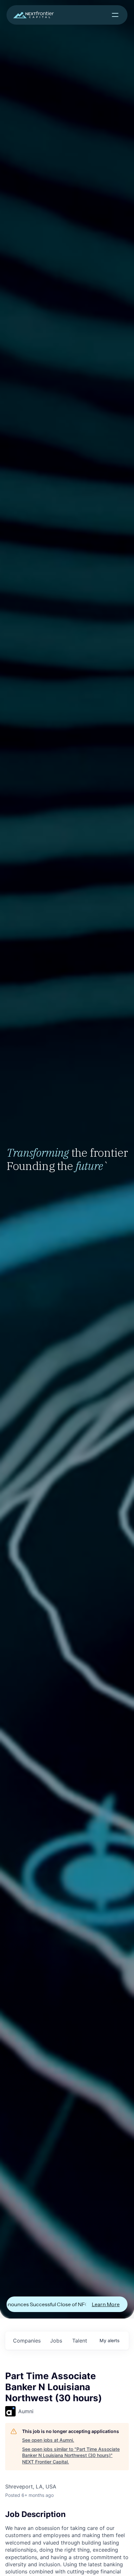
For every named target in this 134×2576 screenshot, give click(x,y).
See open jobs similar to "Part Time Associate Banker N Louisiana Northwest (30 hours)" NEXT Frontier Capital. (71, 2455)
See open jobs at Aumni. (48, 2440)
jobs (56, 2341)
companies (27, 2341)
